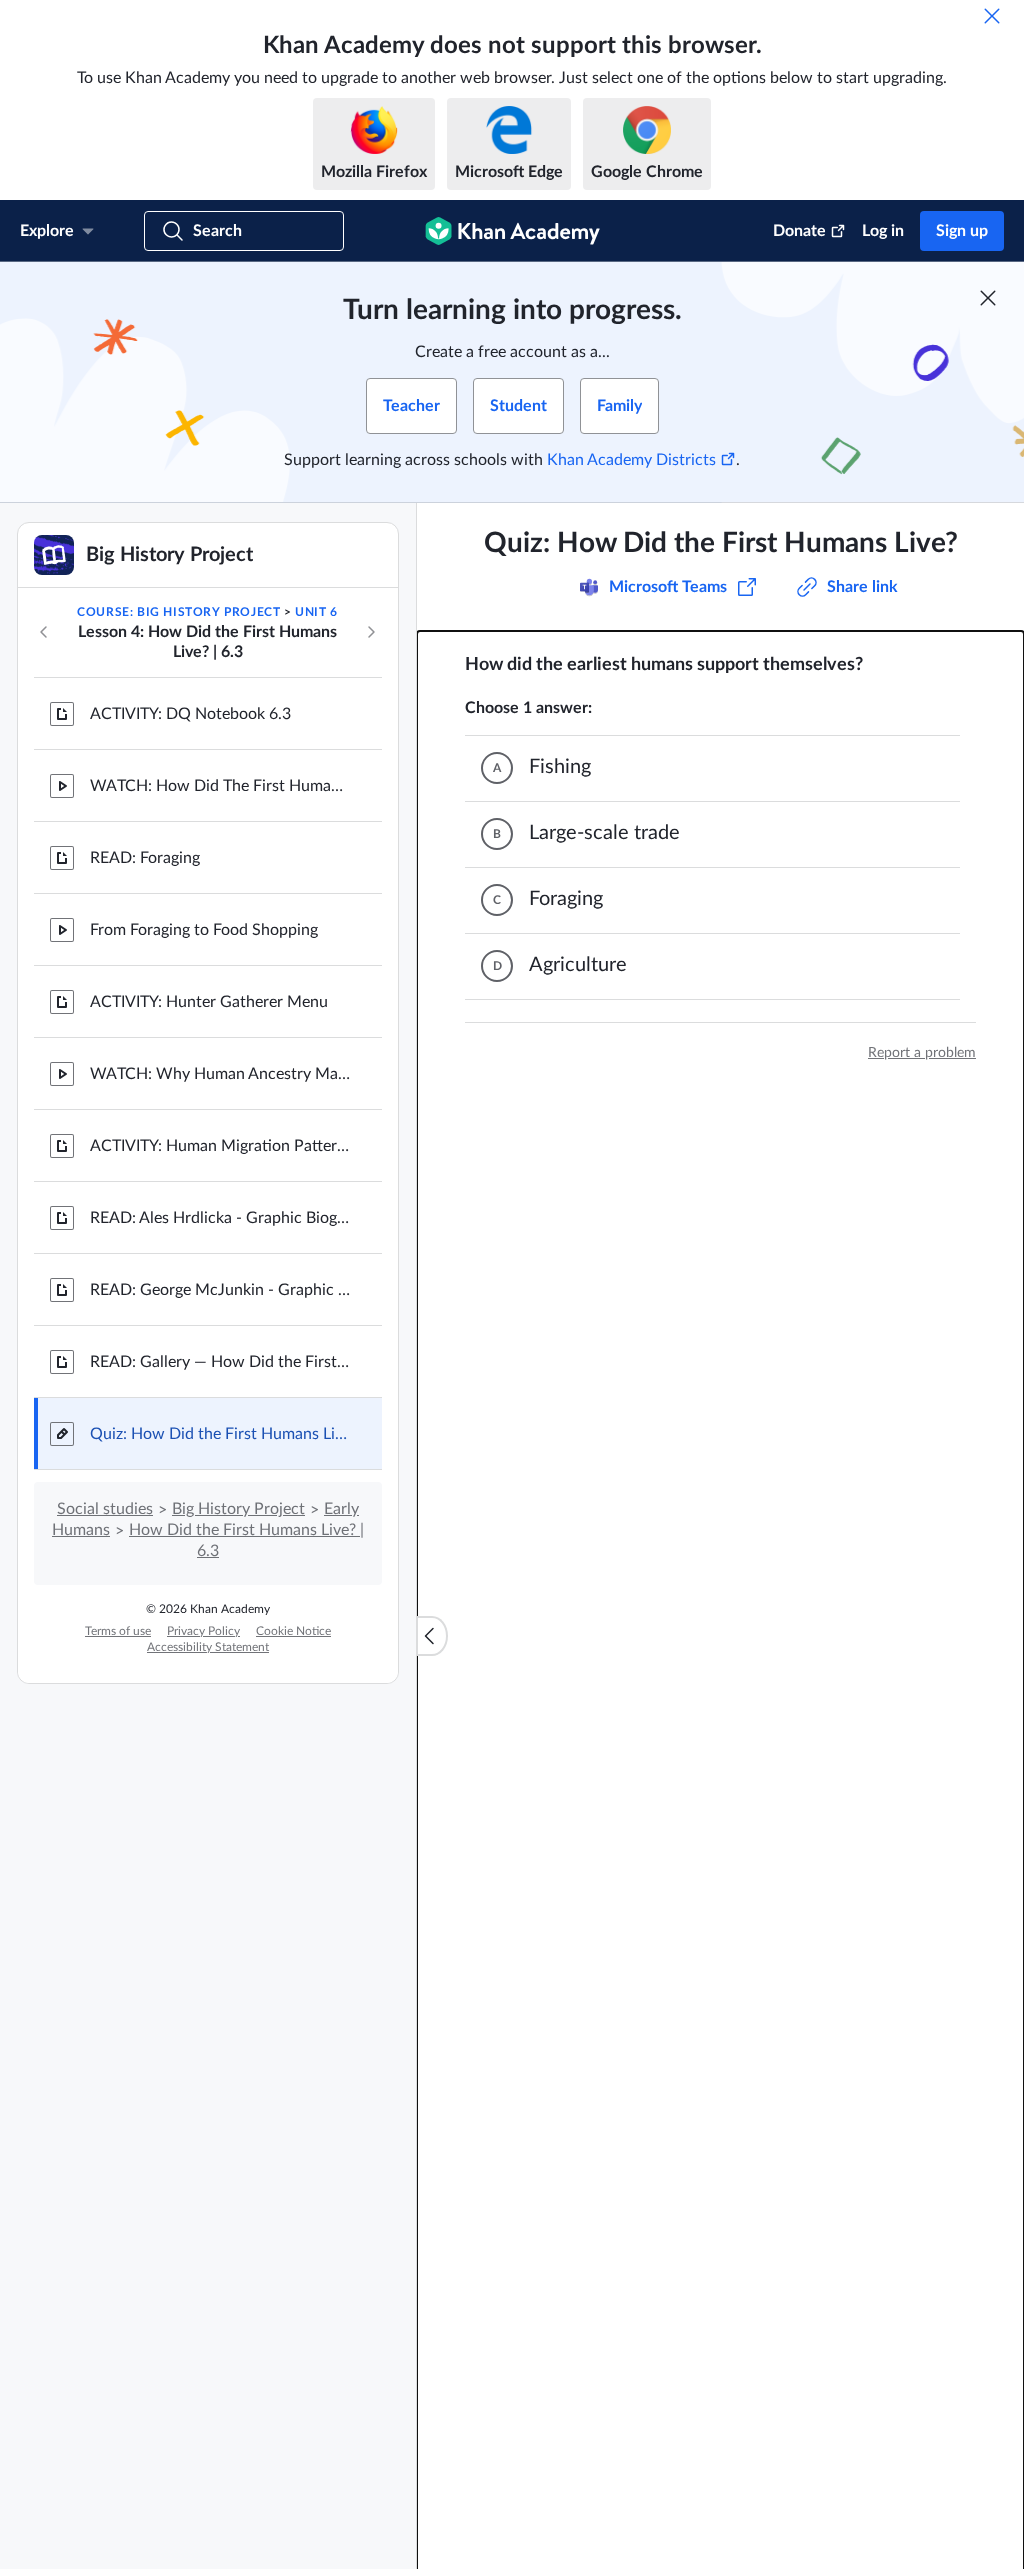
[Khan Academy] (512, 231)
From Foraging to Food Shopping (204, 930)
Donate (799, 231)
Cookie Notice (293, 1631)
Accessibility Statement (208, 1647)
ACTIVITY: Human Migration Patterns (220, 1146)
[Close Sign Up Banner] (988, 298)
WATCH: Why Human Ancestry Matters (220, 1074)
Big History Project (238, 1509)
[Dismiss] (992, 16)
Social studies (105, 1509)
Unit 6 (316, 612)
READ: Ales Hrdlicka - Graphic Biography (220, 1218)
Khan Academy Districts (631, 460)
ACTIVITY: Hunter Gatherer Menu (209, 1002)
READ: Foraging (145, 858)
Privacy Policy (203, 1631)
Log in (883, 231)
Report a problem (922, 1053)
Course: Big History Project (178, 612)
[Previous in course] (44, 632)
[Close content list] (432, 1636)
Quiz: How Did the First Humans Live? (220, 1434)
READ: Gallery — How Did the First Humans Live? (220, 1362)
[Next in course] (371, 632)
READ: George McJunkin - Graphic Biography (220, 1290)
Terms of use (118, 1631)
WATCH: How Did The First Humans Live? (220, 786)
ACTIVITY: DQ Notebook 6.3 (190, 714)
